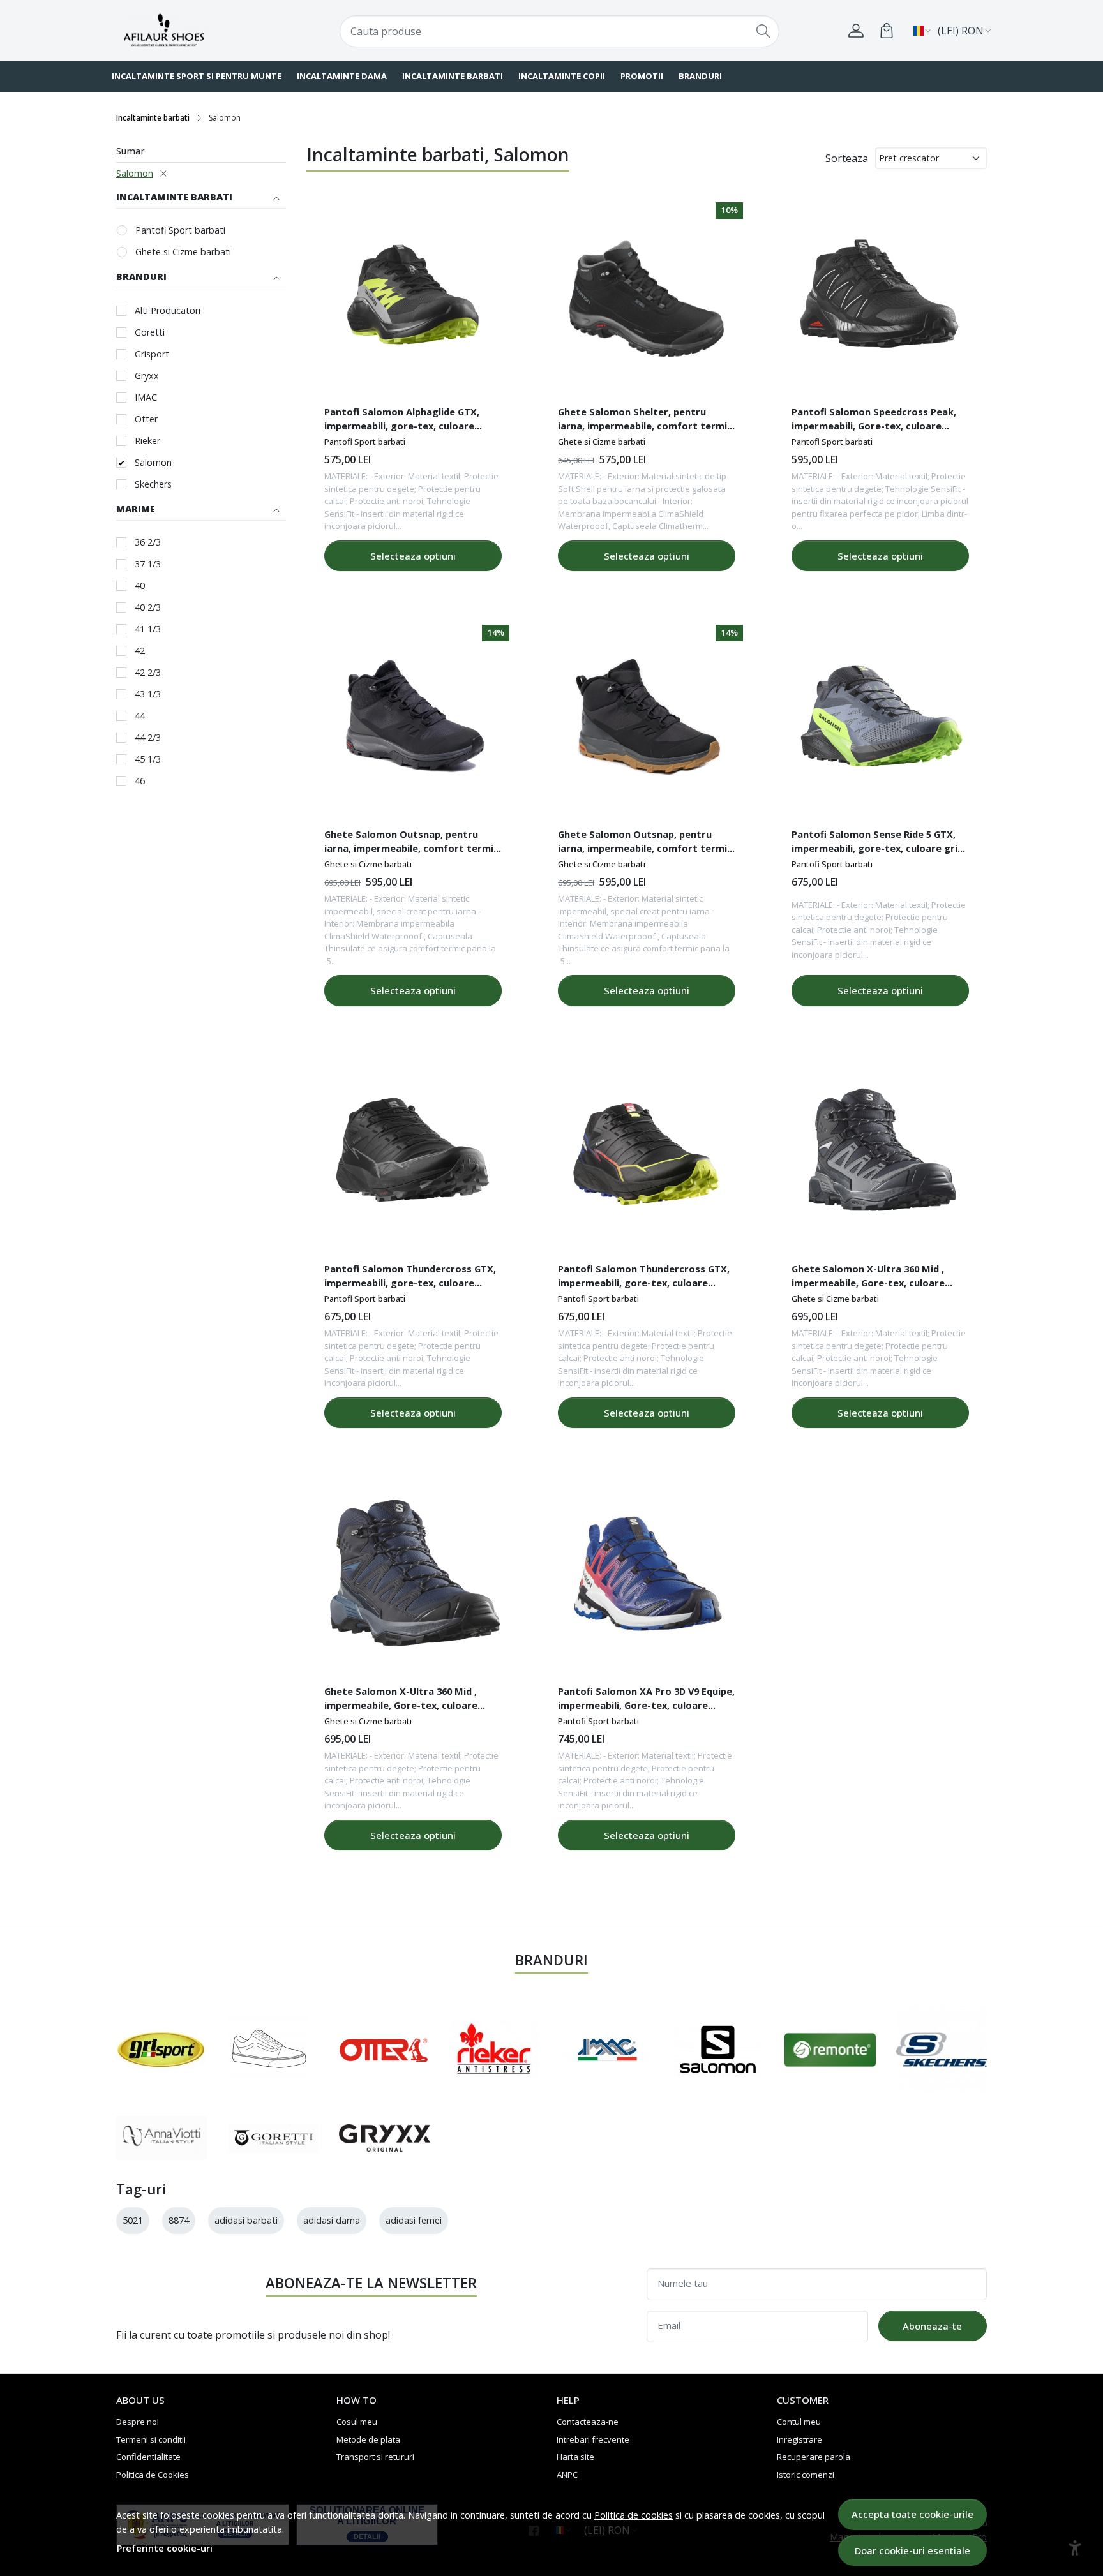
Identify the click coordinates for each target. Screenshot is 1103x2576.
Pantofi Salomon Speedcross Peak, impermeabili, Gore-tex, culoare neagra (874, 421)
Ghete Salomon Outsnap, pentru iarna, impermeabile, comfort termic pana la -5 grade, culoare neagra (411, 843)
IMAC (146, 397)
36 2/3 (148, 542)
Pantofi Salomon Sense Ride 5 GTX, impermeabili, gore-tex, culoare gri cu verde (874, 843)
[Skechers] (942, 2050)
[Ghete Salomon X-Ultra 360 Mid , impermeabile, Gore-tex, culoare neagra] (880, 1156)
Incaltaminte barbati (453, 76)
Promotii (642, 76)
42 (140, 651)
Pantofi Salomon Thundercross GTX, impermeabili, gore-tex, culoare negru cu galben (644, 1277)
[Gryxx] (385, 2138)
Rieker (147, 441)
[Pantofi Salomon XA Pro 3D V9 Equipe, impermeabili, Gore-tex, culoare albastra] (647, 1578)
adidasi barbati (246, 2220)
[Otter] (384, 2050)
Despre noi (138, 2422)
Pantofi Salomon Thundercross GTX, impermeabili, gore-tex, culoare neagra (410, 1277)
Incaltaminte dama (342, 76)
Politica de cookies (634, 2515)
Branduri (700, 76)
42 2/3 (148, 672)
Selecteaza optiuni (413, 556)
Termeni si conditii (151, 2439)
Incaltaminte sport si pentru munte (197, 76)
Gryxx (147, 376)
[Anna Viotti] (162, 2138)
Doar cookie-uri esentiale (912, 2550)
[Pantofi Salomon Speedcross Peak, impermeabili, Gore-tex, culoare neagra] (880, 299)
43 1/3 (148, 694)
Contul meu (799, 2422)
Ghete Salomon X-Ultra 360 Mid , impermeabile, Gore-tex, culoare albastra (401, 1700)
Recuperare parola (814, 2457)
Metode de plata (368, 2439)
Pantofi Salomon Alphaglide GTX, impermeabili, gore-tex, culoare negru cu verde (402, 421)
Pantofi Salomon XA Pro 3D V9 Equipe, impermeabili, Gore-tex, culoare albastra (646, 1700)
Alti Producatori (168, 310)
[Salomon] (718, 2050)
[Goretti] (274, 2138)
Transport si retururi (375, 2457)
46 (140, 781)
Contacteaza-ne (588, 2422)
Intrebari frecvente (593, 2439)
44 (140, 716)
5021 (133, 2220)
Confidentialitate (148, 2457)
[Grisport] (161, 2050)
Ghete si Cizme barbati (183, 252)
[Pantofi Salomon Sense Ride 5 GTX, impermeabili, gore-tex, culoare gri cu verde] (880, 721)
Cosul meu (357, 2422)
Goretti (150, 332)
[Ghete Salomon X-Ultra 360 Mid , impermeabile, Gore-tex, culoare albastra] (413, 1578)
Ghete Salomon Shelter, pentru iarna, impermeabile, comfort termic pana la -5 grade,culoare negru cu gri (645, 421)
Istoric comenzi (806, 2475)
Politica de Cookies (153, 2475)
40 (140, 585)
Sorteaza (847, 158)
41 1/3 (148, 629)
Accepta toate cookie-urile (912, 2514)
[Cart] (887, 31)
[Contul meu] (856, 31)
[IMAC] (606, 2050)
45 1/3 (148, 759)
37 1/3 (148, 564)
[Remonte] (830, 2050)
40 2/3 (148, 607)
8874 (179, 2220)
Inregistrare (799, 2439)
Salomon (135, 173)
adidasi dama (332, 2220)
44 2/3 (148, 737)
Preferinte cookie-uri (165, 2548)
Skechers (153, 484)
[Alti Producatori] (268, 2050)
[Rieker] (495, 2050)
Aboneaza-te (932, 2326)
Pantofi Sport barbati (180, 230)
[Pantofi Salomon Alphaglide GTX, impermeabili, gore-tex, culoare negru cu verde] (413, 299)
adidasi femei (414, 2220)
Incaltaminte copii (562, 76)
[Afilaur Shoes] (191, 30)
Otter (146, 419)
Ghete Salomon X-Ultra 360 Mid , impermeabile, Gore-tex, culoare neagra (868, 1277)
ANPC (567, 2475)
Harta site (575, 2457)
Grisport (152, 354)
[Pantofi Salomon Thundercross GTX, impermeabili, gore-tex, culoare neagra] (413, 1156)
